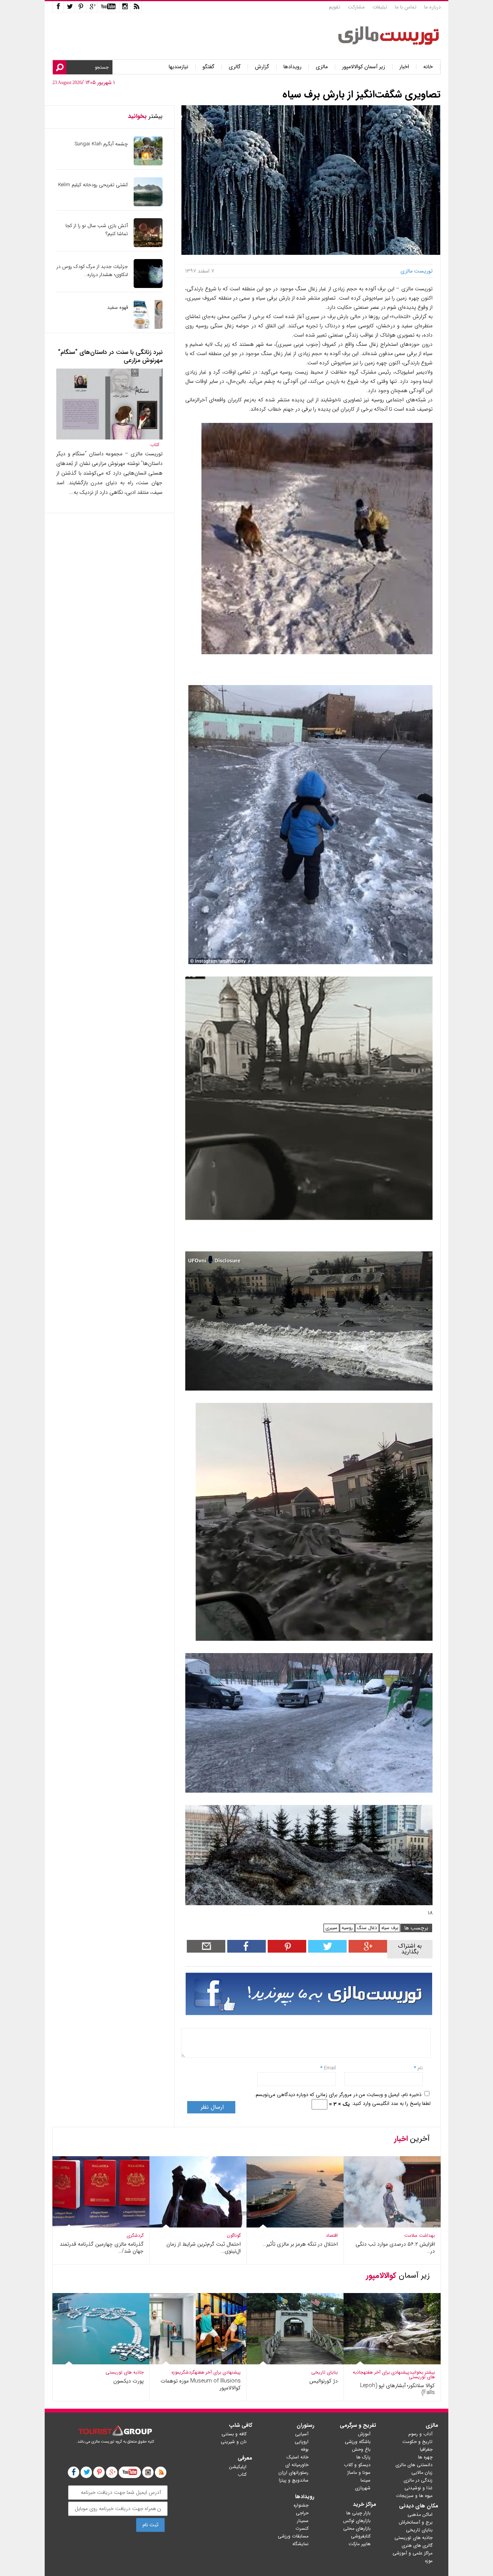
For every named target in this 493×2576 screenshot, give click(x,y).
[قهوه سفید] (148, 327)
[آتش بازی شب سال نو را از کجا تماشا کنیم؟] (148, 245)
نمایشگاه (300, 2544)
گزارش (262, 67)
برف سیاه (390, 1928)
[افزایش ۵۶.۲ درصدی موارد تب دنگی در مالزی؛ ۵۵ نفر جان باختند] (392, 2226)
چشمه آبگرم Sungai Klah (101, 144)
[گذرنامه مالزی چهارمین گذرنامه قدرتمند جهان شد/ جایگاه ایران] (101, 2226)
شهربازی (363, 2488)
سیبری (331, 1928)
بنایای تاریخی (324, 2372)
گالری (235, 67)
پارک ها (363, 2457)
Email (330, 2068)
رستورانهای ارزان (293, 2472)
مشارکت (356, 7)
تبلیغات (380, 7)
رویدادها (293, 67)
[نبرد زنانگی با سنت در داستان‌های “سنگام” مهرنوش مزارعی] (109, 438)
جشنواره (301, 2505)
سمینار (303, 2521)
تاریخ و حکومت (418, 2442)
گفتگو (209, 67)
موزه (175, 2372)
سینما (366, 2480)
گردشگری (135, 2235)
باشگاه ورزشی (358, 2442)
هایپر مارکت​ (360, 2544)
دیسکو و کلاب (357, 2465)
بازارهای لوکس (357, 2521)
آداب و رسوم (420, 2434)
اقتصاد (332, 2235)
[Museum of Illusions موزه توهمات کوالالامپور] (198, 2363)
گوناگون (234, 2235)
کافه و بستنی (234, 2434)
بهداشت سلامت (420, 2235)
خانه (428, 67)
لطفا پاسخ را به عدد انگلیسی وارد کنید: (391, 2104)
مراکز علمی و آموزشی (413, 2553)
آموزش (364, 2434)
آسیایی (302, 2434)
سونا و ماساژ (359, 2472)
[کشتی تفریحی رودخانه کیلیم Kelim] (148, 205)
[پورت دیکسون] (101, 2363)
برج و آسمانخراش (416, 2522)
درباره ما (432, 7)
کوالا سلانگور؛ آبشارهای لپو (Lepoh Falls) (397, 2389)
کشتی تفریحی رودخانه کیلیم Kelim (93, 185)
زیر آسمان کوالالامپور (364, 67)
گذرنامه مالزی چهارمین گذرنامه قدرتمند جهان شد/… (102, 2248)
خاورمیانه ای (297, 2465)
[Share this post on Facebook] (286, 1951)
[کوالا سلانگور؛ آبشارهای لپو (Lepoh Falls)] (392, 2363)
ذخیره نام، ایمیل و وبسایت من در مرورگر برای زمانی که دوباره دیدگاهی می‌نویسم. (338, 2095)
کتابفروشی (361, 2536)
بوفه (305, 2449)
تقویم (335, 7)
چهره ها (425, 2457)
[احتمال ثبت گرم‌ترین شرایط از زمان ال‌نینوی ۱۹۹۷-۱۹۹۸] (198, 2226)
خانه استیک (298, 2457)
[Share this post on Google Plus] (367, 1951)
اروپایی (302, 2442)
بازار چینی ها (358, 2513)
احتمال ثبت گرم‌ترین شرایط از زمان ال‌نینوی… (204, 2248)
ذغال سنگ (367, 1928)
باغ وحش (361, 2449)
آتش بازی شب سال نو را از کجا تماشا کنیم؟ (97, 230)
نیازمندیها (179, 67)
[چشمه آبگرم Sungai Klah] (148, 164)
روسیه (347, 1928)
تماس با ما (406, 7)
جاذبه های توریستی (125, 2372)
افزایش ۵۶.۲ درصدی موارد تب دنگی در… (395, 2248)
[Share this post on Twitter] (326, 1951)
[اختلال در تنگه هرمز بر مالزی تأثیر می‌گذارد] (295, 2226)
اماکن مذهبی (420, 2515)
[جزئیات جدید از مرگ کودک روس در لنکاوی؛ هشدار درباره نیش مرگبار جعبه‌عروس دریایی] (148, 286)
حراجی (302, 2513)
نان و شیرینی (234, 2442)
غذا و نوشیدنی (418, 2488)
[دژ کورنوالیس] (295, 2363)
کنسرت (302, 2528)
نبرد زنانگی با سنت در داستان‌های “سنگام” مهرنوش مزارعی (110, 356)
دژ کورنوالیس (324, 2381)
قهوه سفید (117, 307)
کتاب (155, 445)
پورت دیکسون (128, 2381)
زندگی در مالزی (418, 2480)
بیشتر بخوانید (422, 2372)
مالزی (322, 67)
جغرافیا (426, 2449)
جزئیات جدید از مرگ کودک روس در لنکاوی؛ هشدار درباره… (92, 271)
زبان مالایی (422, 2472)
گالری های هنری (417, 2545)
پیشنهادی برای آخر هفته (387, 2372)
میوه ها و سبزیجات (414, 2496)
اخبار (404, 67)
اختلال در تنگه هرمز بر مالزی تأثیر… (300, 2244)
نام (419, 2068)
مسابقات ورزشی (293, 2536)
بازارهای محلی (357, 2528)
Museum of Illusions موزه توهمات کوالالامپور (201, 2384)
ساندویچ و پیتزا (294, 2480)
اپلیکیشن (238, 2467)
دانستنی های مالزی (414, 2465)
